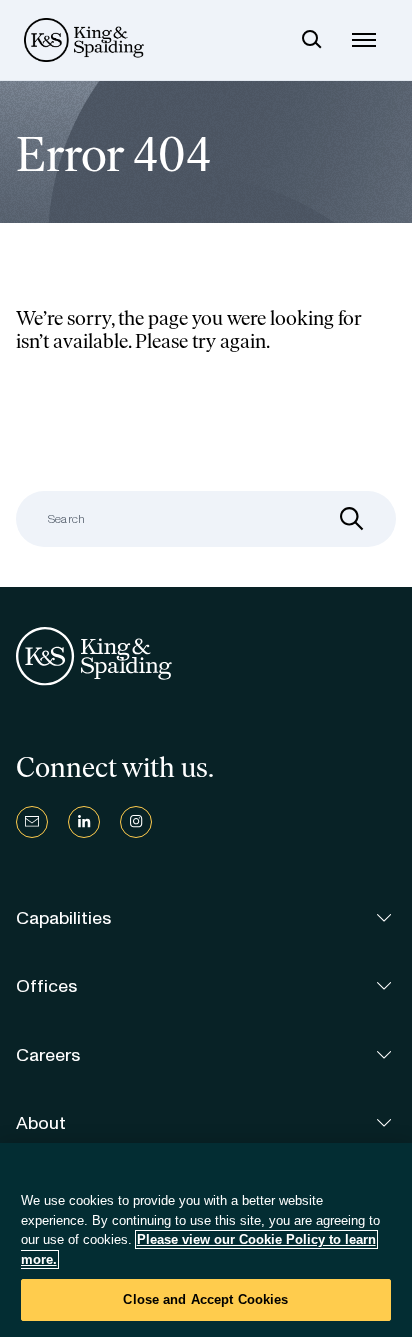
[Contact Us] (32, 822)
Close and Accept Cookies (205, 1299)
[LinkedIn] (84, 822)
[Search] (312, 40)
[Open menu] (364, 40)
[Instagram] (136, 822)
